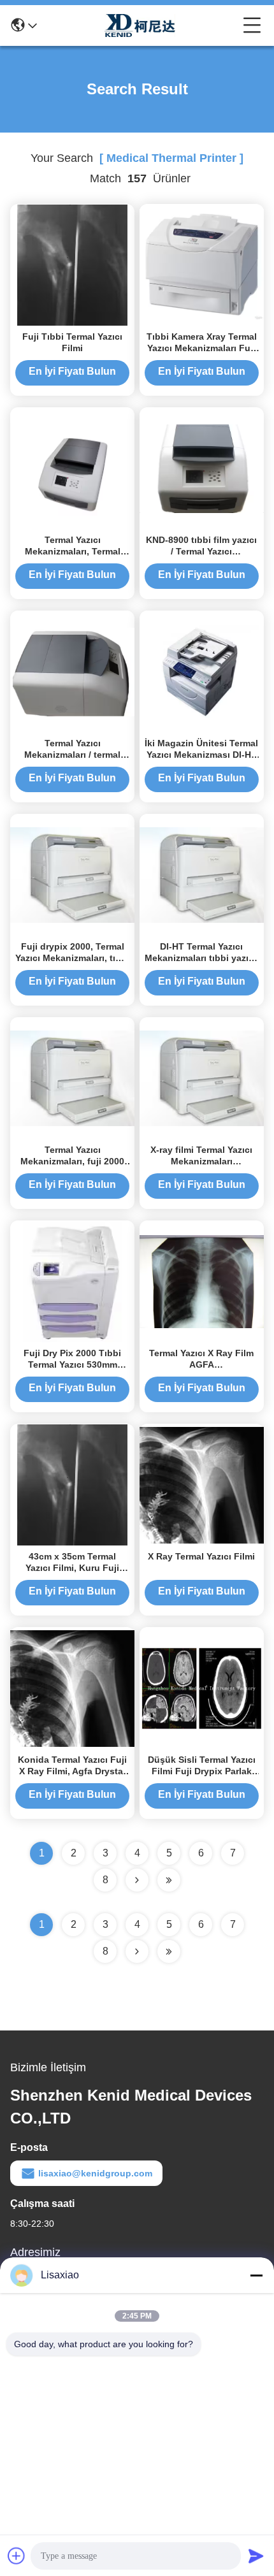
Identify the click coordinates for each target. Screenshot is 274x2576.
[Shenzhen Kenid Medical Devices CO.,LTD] (140, 25)
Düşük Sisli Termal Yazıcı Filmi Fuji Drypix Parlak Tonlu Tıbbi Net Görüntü (202, 1771)
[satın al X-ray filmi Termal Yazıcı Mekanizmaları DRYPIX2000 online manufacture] (202, 1078)
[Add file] (17, 2556)
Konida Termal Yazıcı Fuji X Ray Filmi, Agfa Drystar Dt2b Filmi (72, 1771)
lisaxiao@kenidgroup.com (95, 2173)
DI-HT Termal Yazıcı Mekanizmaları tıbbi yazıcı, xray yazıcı (202, 958)
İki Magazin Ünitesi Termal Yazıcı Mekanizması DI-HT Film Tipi (201, 755)
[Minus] (256, 2275)
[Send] (256, 2556)
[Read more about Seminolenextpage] (137, 1951)
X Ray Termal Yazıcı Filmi (201, 1556)
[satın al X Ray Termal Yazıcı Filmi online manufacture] (202, 1484)
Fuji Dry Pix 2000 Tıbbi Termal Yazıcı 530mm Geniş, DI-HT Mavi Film (72, 1364)
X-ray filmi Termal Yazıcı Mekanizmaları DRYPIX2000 (201, 1161)
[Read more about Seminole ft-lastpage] (169, 1951)
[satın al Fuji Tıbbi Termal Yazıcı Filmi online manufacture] (72, 264)
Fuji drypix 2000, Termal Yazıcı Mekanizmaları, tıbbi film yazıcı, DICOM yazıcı (72, 958)
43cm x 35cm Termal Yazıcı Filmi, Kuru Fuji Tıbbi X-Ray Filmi (72, 1568)
